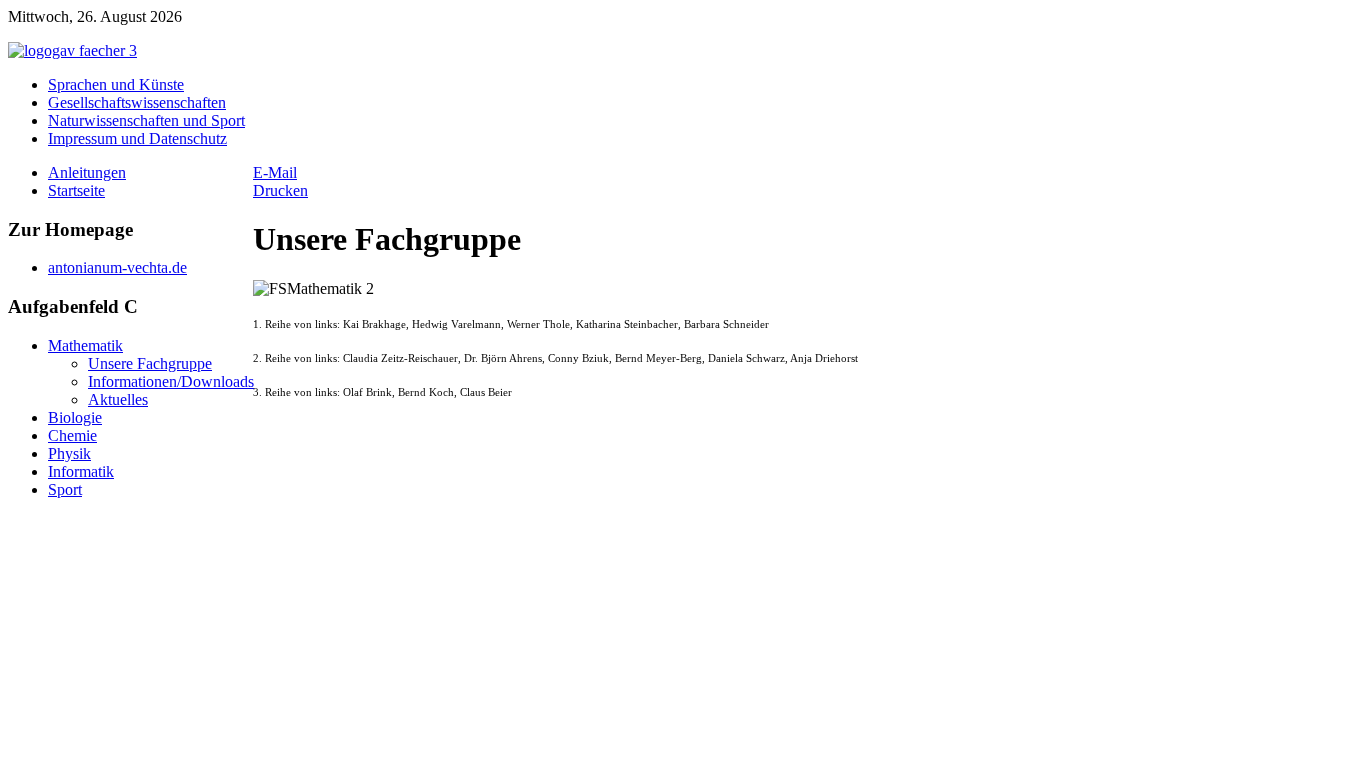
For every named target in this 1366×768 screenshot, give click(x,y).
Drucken (280, 190)
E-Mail (275, 172)
